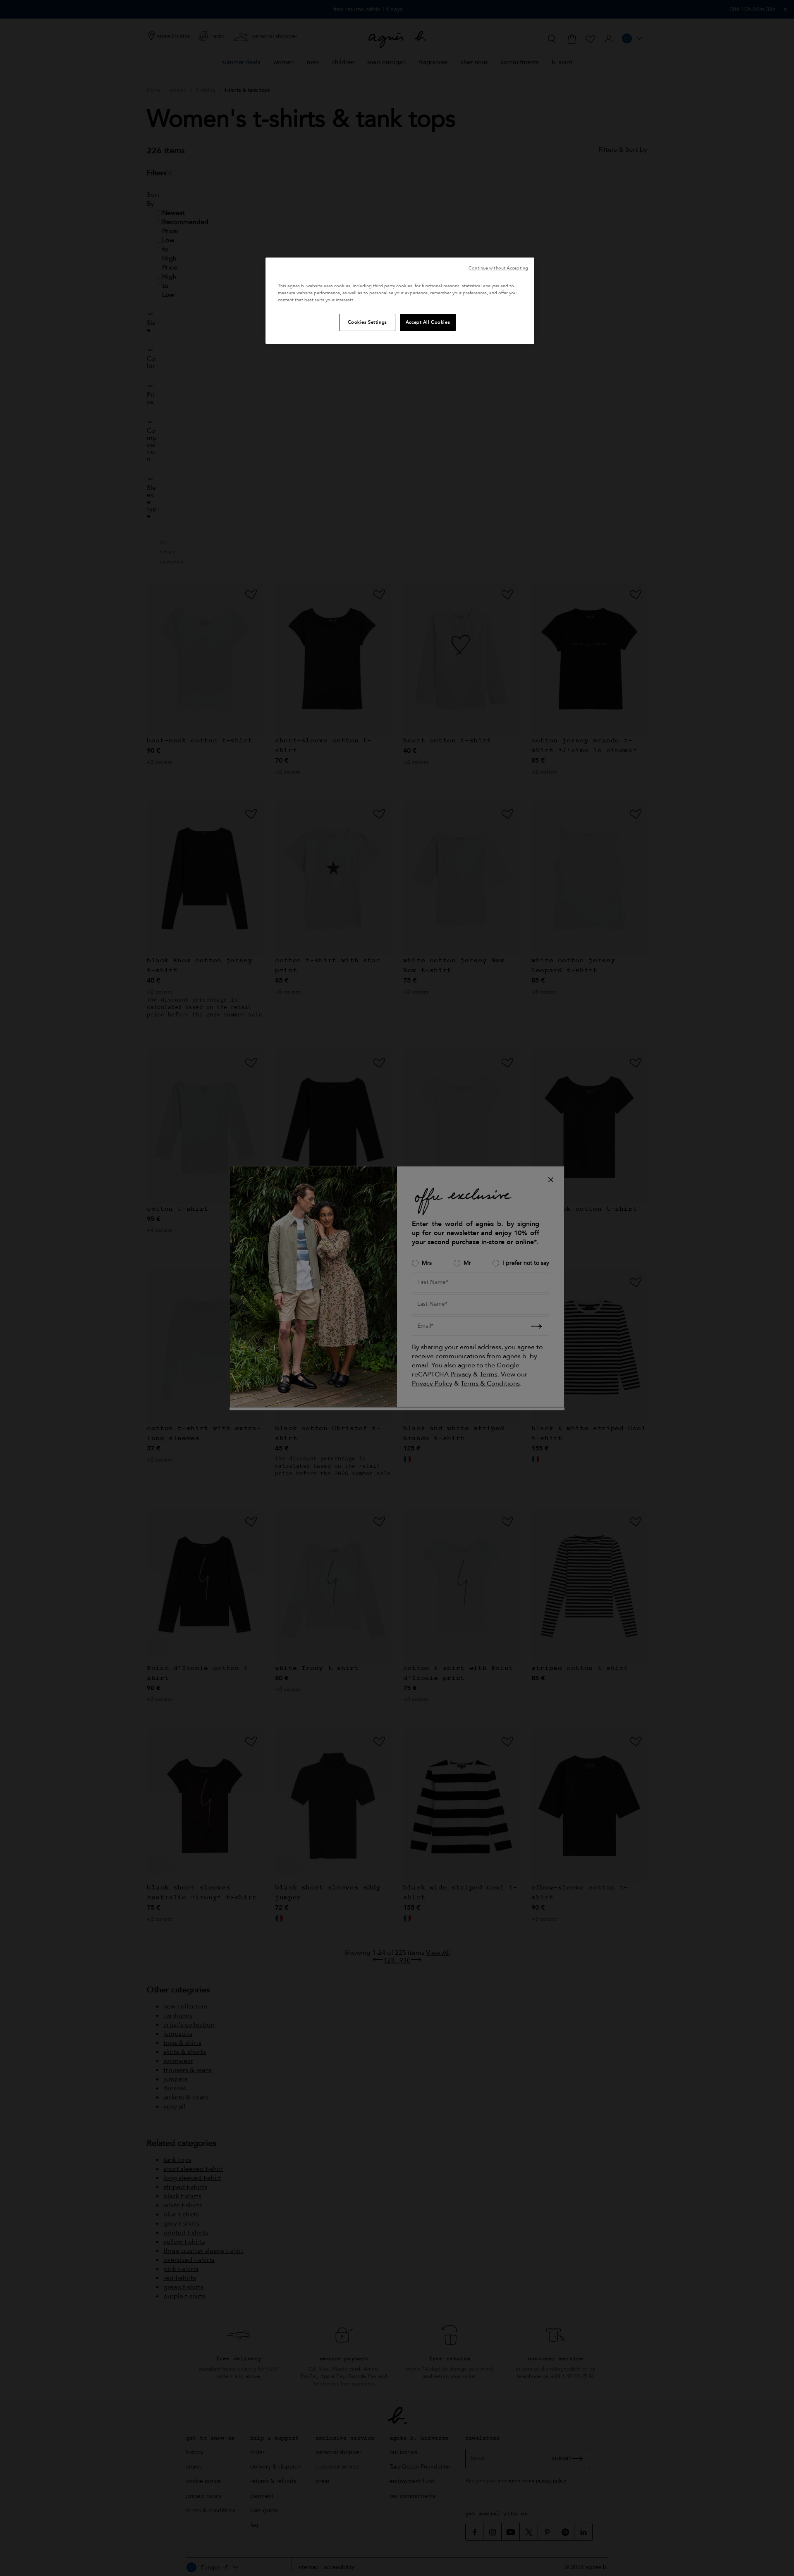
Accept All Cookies (428, 322)
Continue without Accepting (498, 268)
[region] (400, 301)
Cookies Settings (367, 322)
